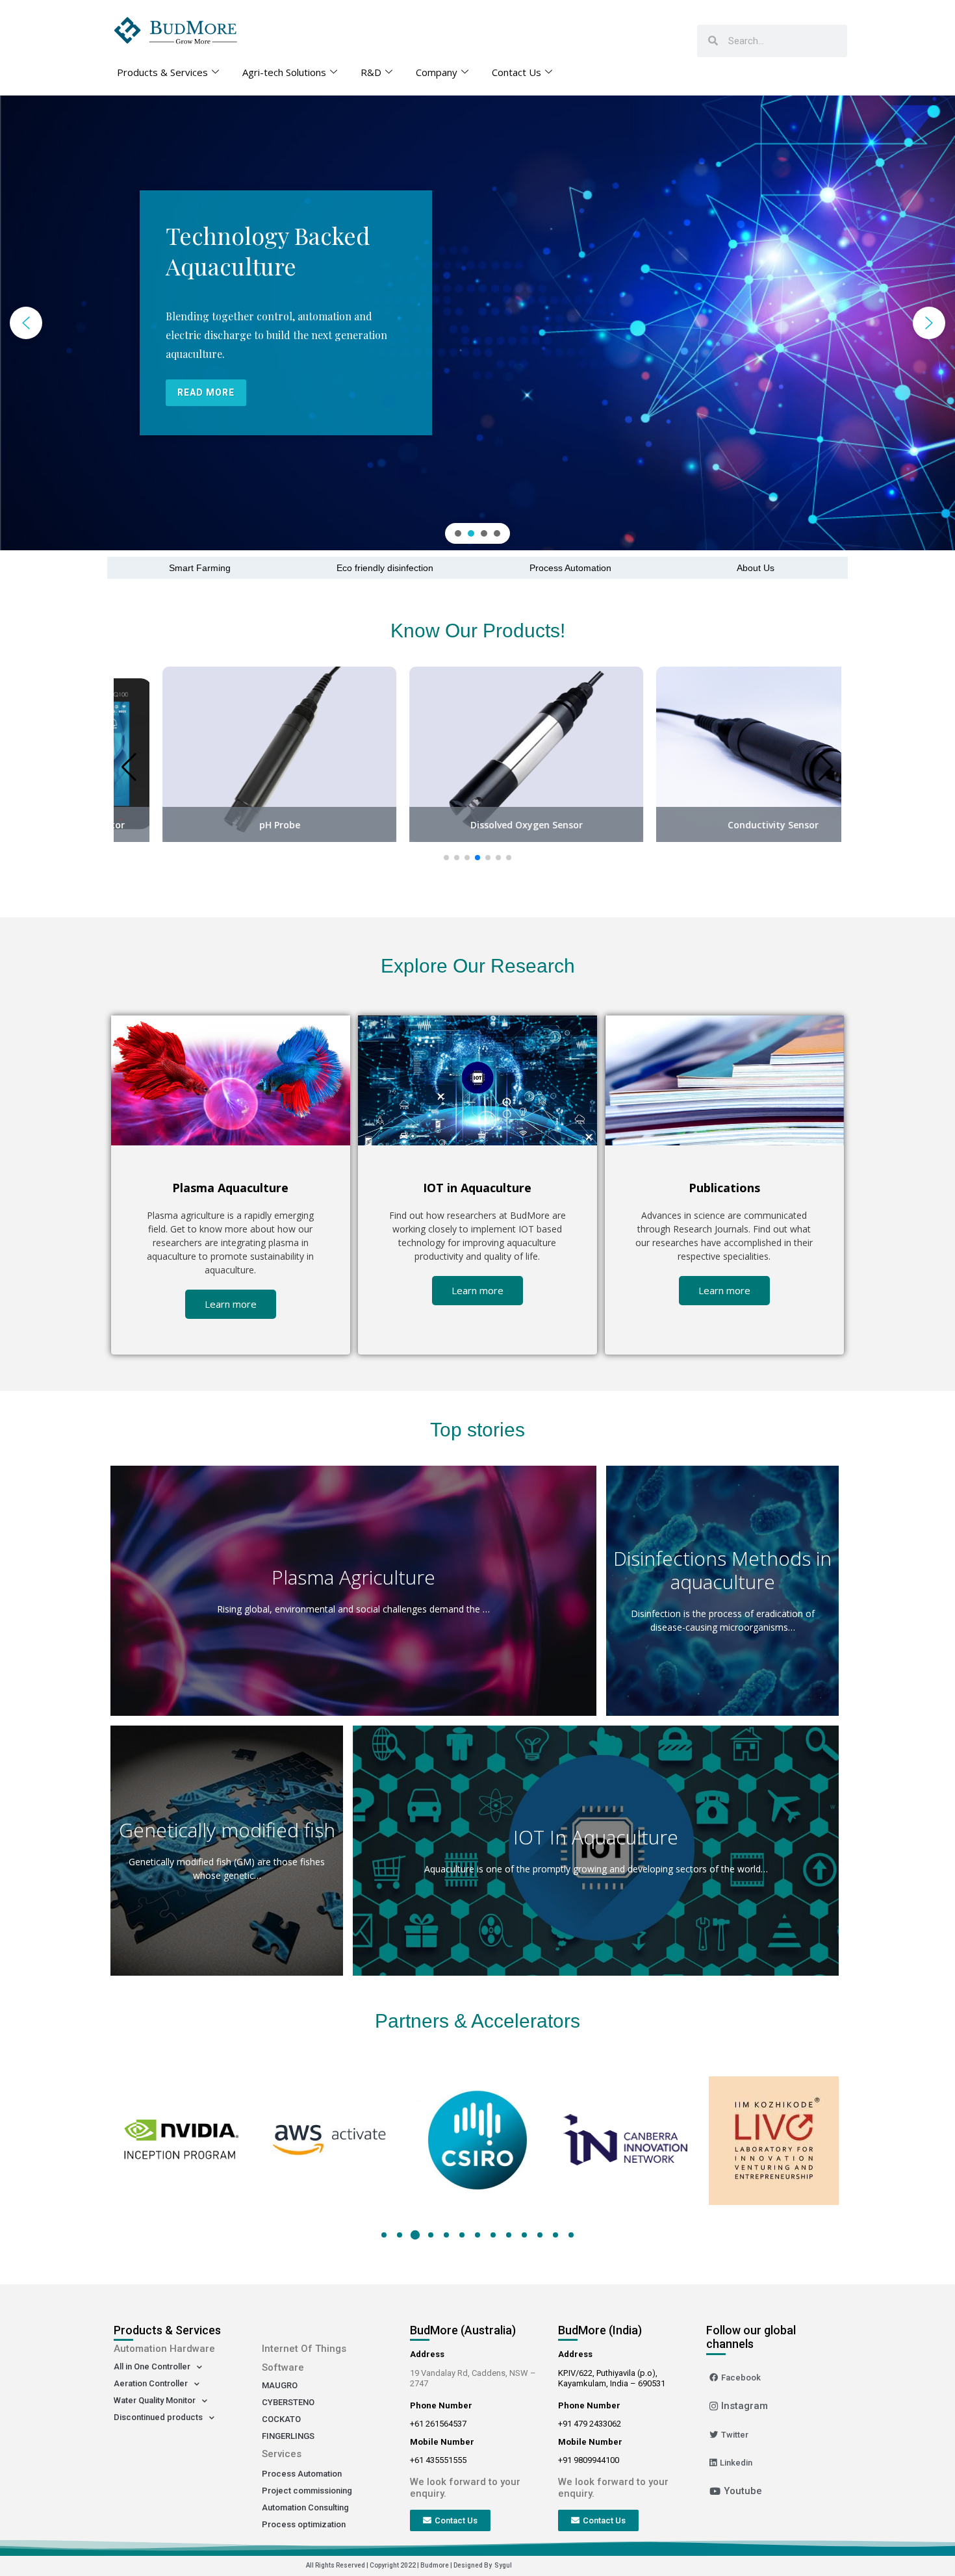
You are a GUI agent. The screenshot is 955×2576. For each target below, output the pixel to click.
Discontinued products (158, 2417)
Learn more (231, 1304)
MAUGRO (280, 2385)
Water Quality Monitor (155, 2400)
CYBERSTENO (288, 2402)
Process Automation (570, 568)
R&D (371, 72)
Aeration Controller (151, 2383)
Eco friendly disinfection (385, 568)
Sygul (503, 2565)
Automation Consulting (305, 2507)
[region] (478, 323)
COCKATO (281, 2419)
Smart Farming (200, 568)
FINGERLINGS (288, 2436)
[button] (26, 323)
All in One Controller (152, 2366)
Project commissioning (307, 2491)
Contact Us (516, 72)
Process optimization (304, 2524)
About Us (756, 568)
